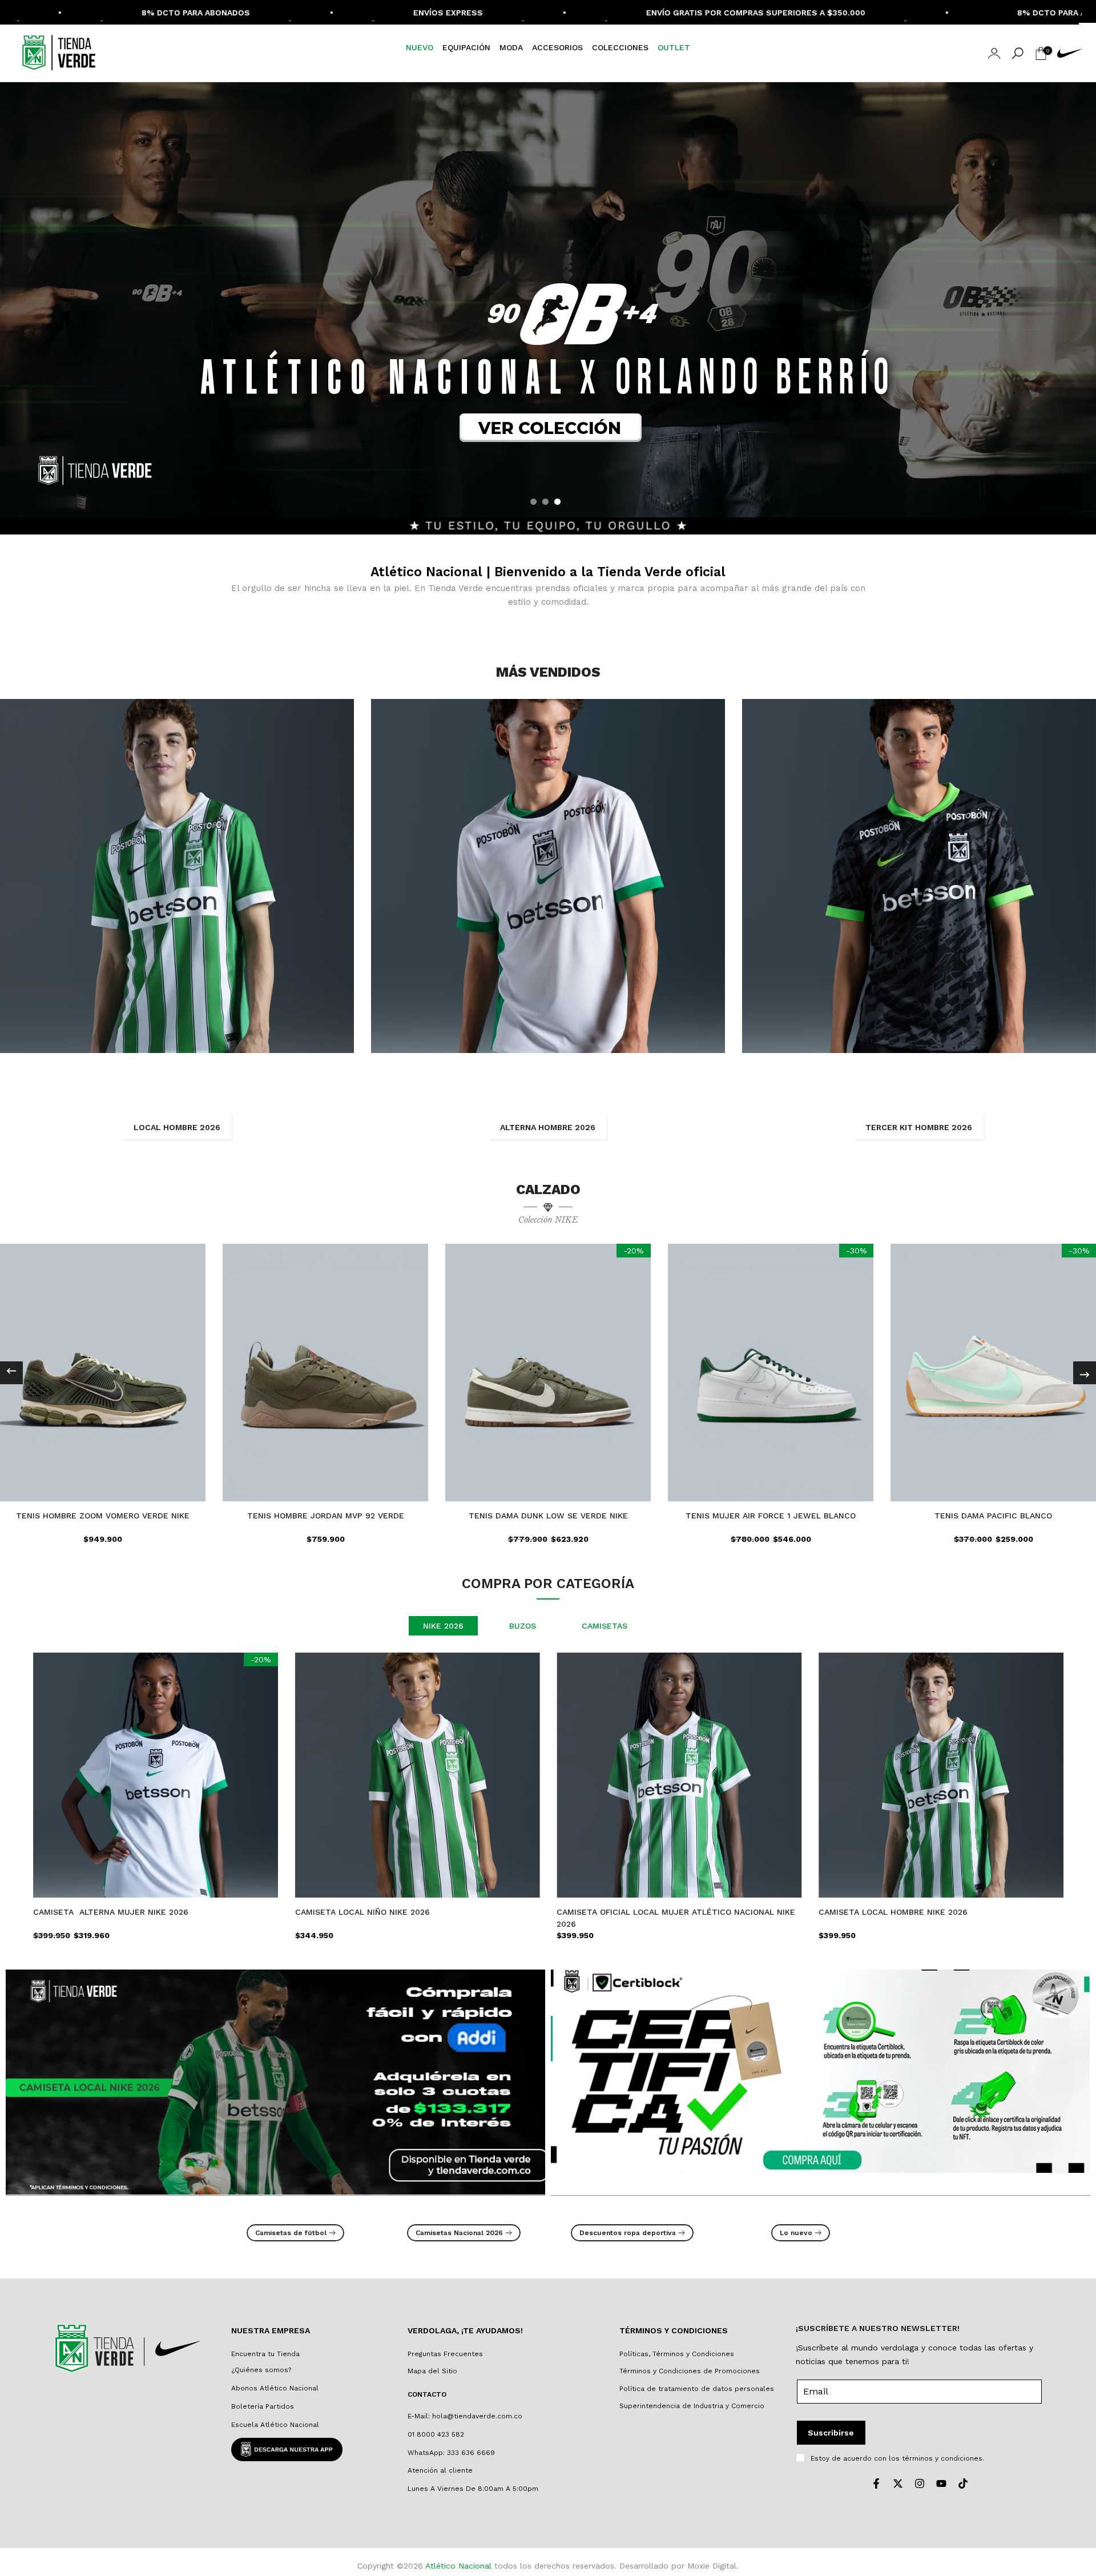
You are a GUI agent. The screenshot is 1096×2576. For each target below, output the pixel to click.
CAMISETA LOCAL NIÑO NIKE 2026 (362, 1911)
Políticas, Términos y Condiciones (677, 2354)
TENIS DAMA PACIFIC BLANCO (993, 1516)
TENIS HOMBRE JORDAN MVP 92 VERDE (326, 1516)
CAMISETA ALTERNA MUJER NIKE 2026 (111, 1911)
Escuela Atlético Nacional (275, 2425)
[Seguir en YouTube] (941, 2483)
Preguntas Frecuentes (445, 2354)
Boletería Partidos (263, 2406)
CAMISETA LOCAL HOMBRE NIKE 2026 (893, 1911)
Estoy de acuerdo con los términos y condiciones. (897, 2458)
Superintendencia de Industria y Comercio (692, 2406)
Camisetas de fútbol (291, 2233)
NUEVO (420, 47)
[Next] (1085, 1373)
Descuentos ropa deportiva (628, 2233)
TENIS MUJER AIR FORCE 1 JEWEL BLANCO (771, 1516)
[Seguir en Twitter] (898, 2483)
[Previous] (11, 1373)
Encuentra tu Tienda (265, 2354)
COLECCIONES (620, 47)
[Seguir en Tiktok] (963, 2483)
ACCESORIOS (557, 47)
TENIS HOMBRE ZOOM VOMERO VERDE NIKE (103, 1516)
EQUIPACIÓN (466, 47)
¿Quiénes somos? (261, 2370)
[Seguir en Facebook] (876, 2483)
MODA (511, 47)
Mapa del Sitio (432, 2371)
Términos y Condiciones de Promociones (690, 2371)
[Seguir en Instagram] (920, 2483)
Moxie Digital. (713, 2566)
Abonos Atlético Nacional (275, 2388)
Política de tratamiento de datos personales (697, 2389)
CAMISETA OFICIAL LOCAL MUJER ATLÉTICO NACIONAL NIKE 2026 (676, 1917)
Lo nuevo (796, 2233)
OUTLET (674, 47)
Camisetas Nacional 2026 (459, 2233)
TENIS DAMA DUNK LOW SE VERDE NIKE (548, 1516)
